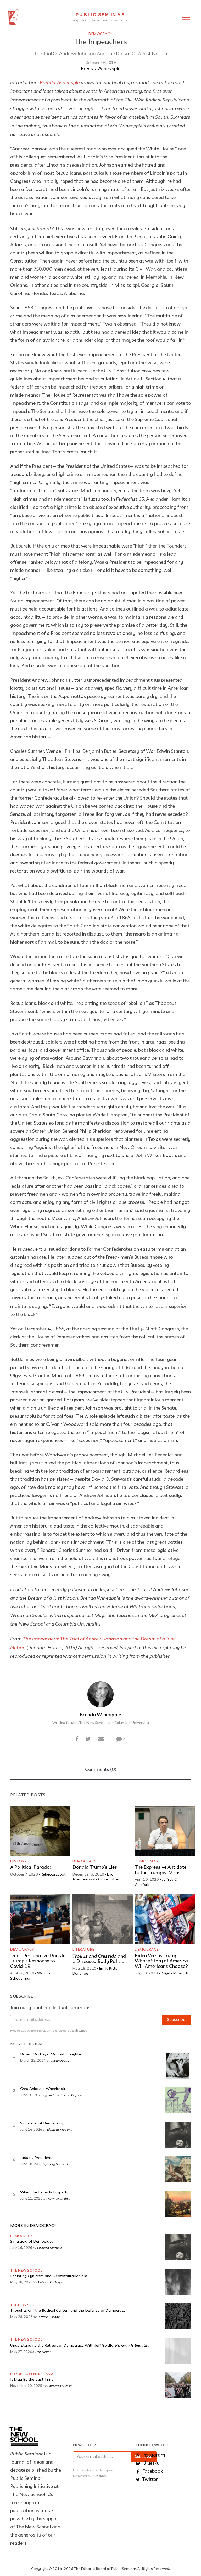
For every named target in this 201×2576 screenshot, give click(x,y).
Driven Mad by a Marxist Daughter (51, 2054)
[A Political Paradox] (40, 1831)
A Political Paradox (31, 1867)
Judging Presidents (37, 2158)
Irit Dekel (44, 2352)
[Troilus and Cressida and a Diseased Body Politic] (103, 1919)
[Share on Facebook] (77, 1740)
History (19, 1861)
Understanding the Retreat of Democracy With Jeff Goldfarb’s (80, 2346)
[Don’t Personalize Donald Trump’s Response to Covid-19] (40, 1919)
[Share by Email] (101, 1740)
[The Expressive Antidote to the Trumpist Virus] (165, 1831)
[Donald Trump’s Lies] (103, 1831)
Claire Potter (109, 1879)
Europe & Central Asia (32, 2374)
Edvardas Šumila (60, 2386)
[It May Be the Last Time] (178, 2385)
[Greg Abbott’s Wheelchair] (178, 2100)
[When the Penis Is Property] (178, 2204)
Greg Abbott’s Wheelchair (43, 2089)
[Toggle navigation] (186, 17)
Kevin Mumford (59, 2198)
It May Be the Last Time (32, 2380)
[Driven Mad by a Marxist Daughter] (178, 2066)
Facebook (152, 2471)
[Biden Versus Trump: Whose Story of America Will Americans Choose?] (165, 1919)
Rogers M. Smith (174, 1973)
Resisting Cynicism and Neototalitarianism (49, 2276)
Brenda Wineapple (101, 69)
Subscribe (176, 2020)
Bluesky (151, 2463)
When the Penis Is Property (44, 2193)
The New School (26, 2271)
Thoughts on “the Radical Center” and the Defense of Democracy (68, 2311)
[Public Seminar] (13, 17)
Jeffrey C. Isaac (49, 2317)
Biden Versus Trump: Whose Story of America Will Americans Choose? (161, 1961)
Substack (79, 2031)
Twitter (149, 2480)
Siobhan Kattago (50, 2282)
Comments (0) (101, 1770)
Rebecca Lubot (53, 1874)
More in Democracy (33, 2226)
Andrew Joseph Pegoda (65, 2095)
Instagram (153, 2455)
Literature (83, 1950)
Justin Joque (60, 2060)
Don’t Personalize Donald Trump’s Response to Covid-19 (38, 1961)
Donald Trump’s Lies (95, 1867)
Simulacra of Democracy (42, 2124)
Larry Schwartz (59, 2164)
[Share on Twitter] (88, 1740)
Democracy (100, 34)
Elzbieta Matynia (60, 2129)
